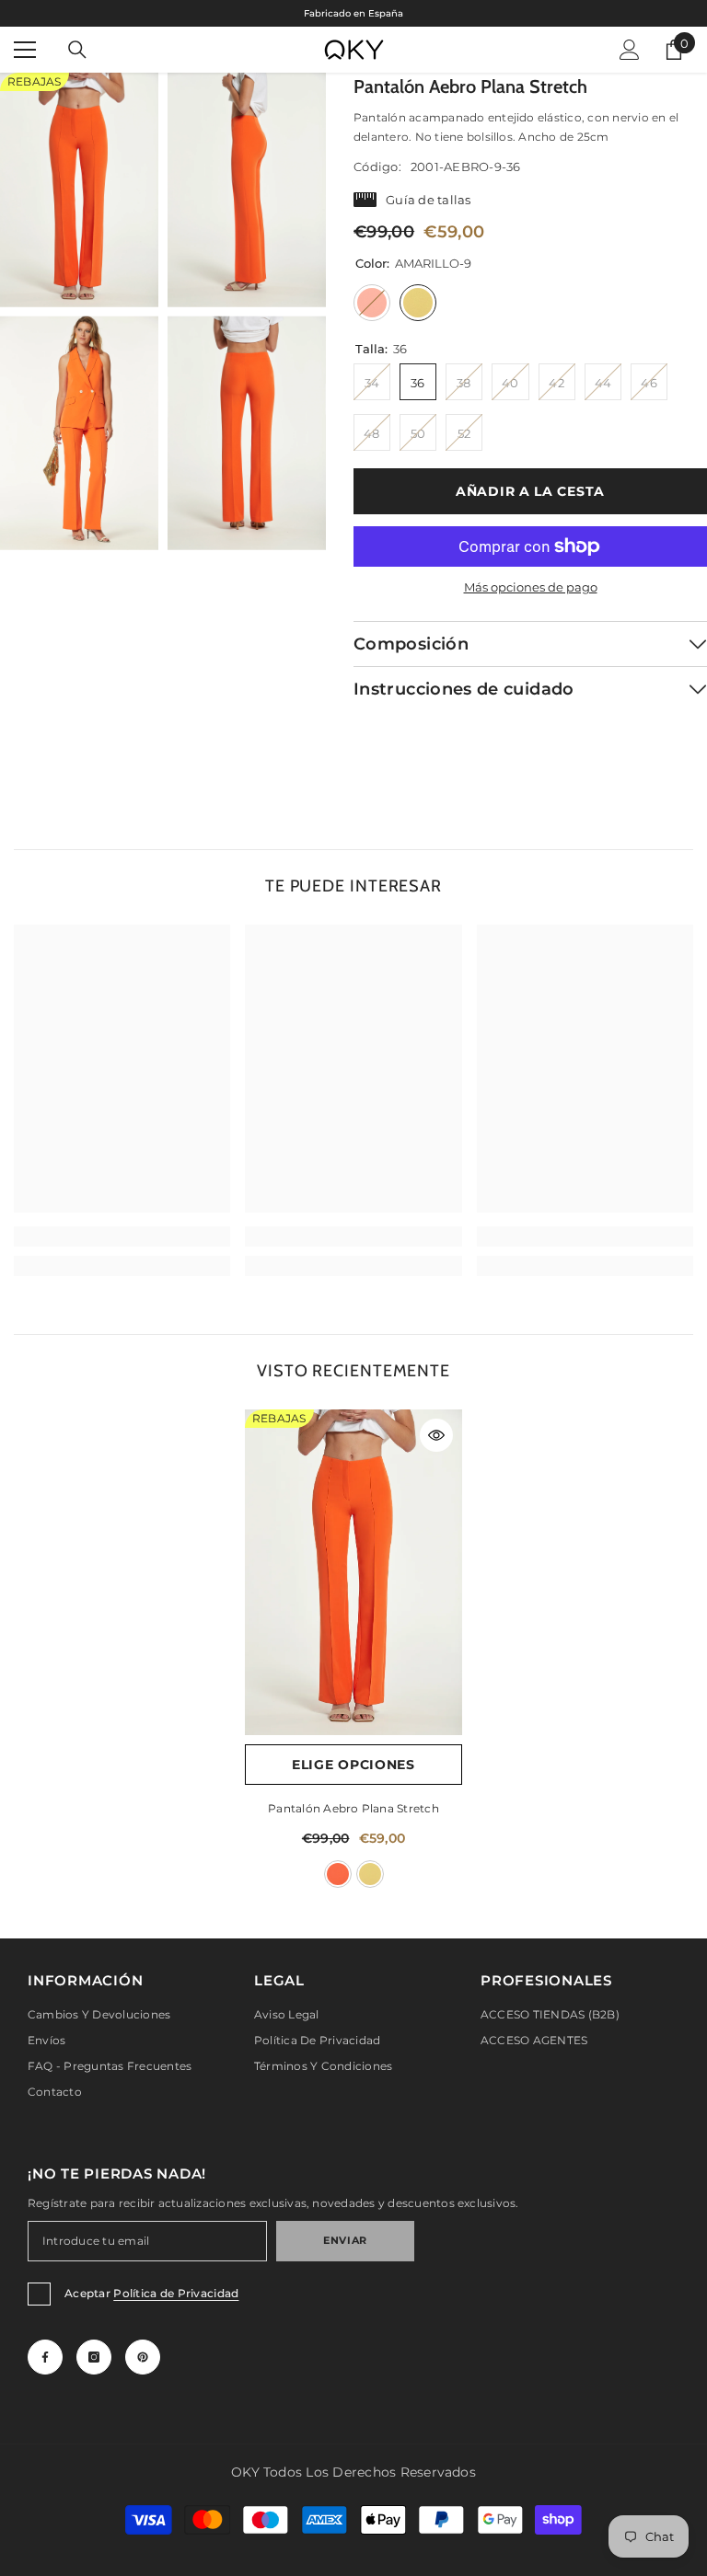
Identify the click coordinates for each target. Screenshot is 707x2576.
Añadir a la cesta (530, 491)
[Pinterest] (143, 2357)
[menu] (25, 50)
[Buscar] (77, 50)
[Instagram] (94, 2357)
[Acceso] (630, 50)
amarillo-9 (370, 1874)
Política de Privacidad (176, 2293)
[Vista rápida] (436, 1435)
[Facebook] (45, 2357)
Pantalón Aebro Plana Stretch (353, 1808)
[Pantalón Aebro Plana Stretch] (353, 1572)
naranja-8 (338, 1874)
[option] (353, 13)
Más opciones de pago (531, 587)
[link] (122, 1236)
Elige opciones (353, 1765)
